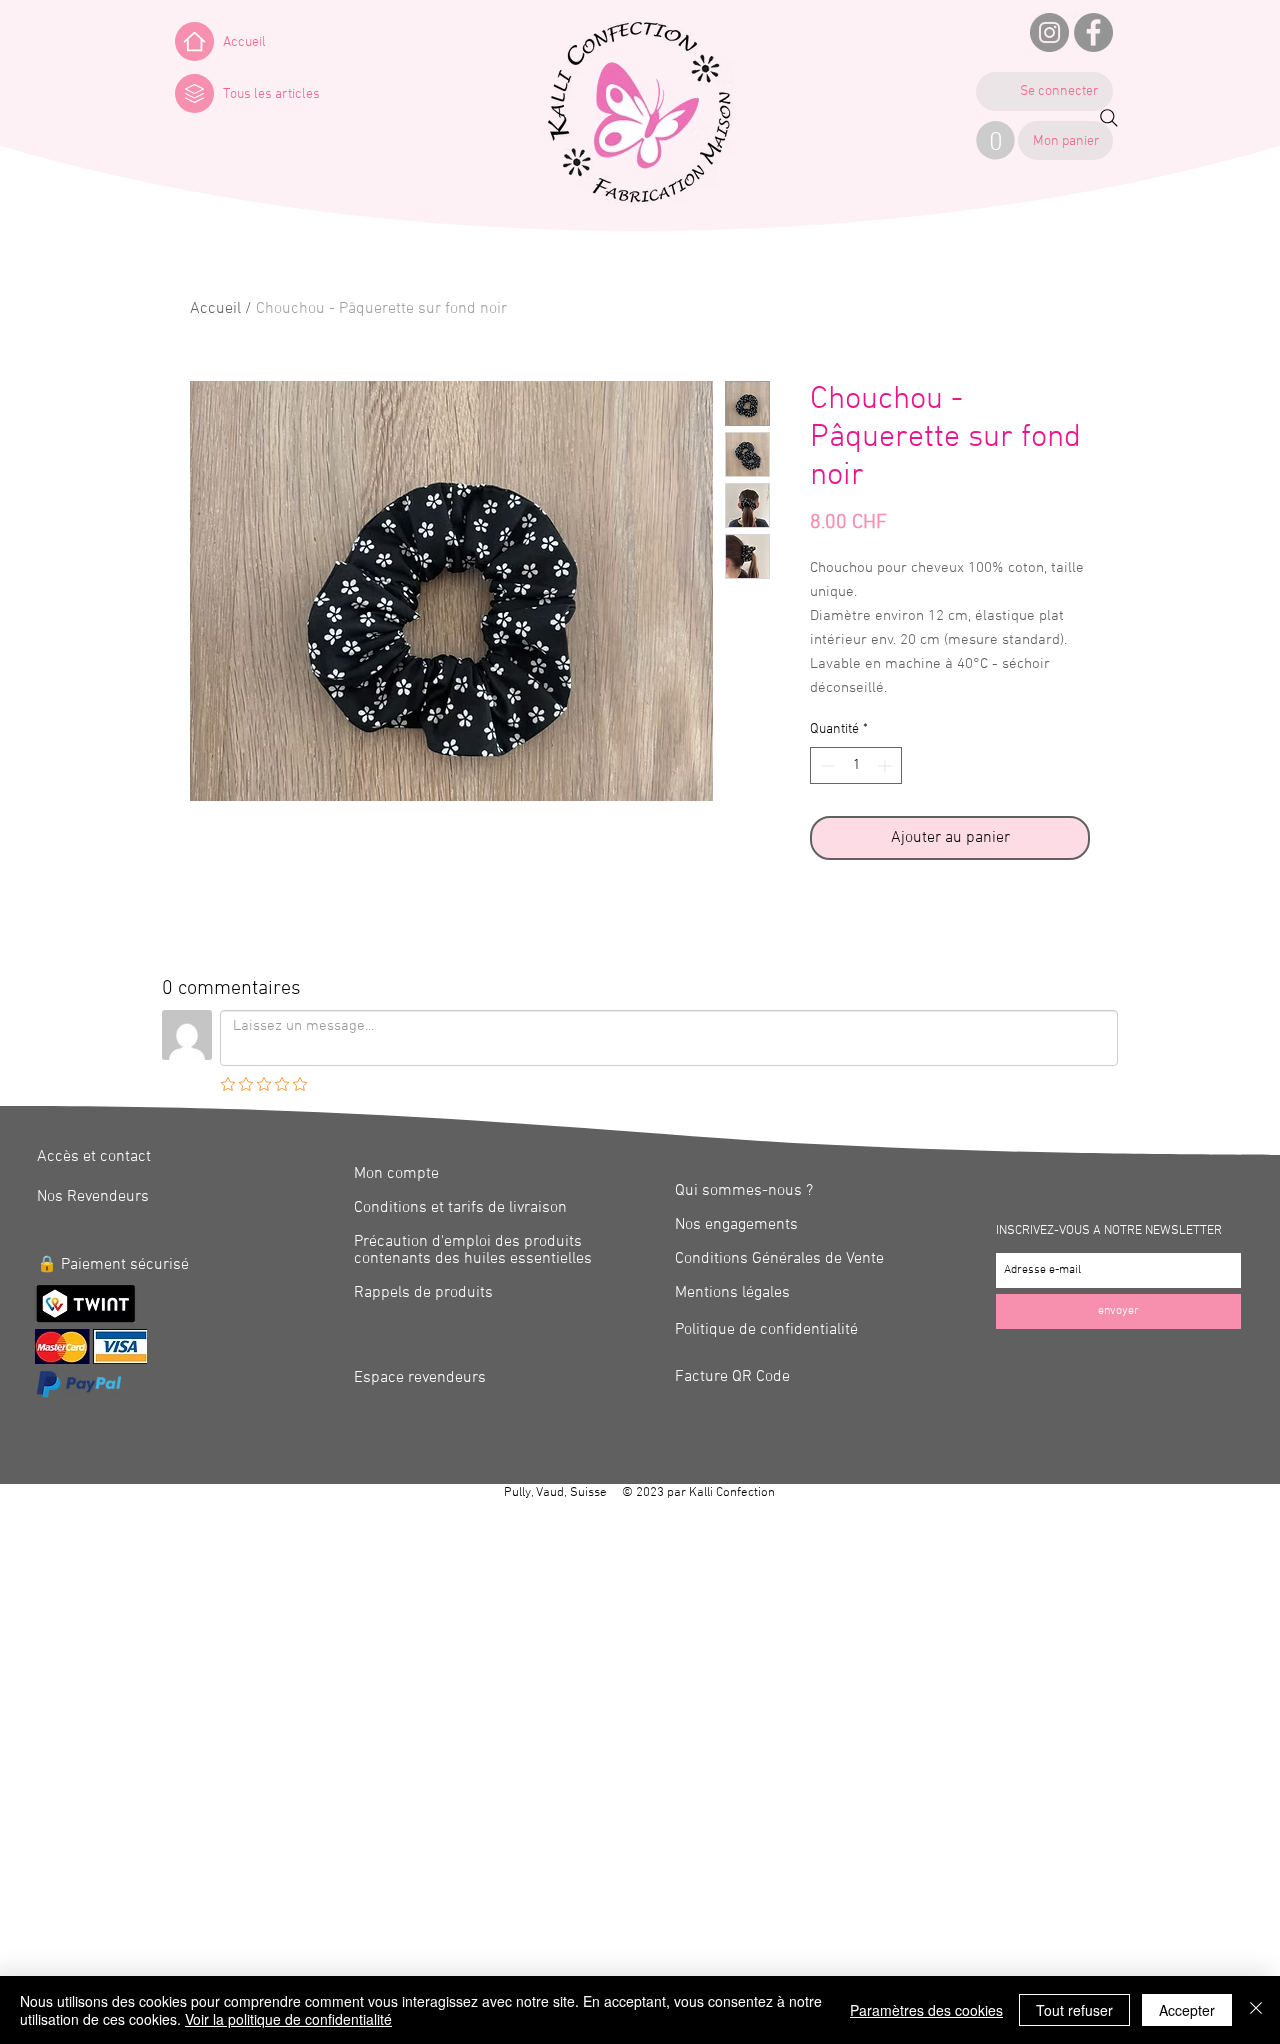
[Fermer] (1256, 2010)
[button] (194, 93)
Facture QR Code (732, 1377)
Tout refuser (1074, 2010)
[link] (995, 140)
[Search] (1109, 118)
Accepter (1187, 2010)
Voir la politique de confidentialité (288, 2019)
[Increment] (886, 765)
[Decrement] (825, 765)
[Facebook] (1093, 32)
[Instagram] (1049, 32)
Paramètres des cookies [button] (926, 2010)
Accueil (215, 309)
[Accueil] (194, 41)
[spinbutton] (856, 765)
